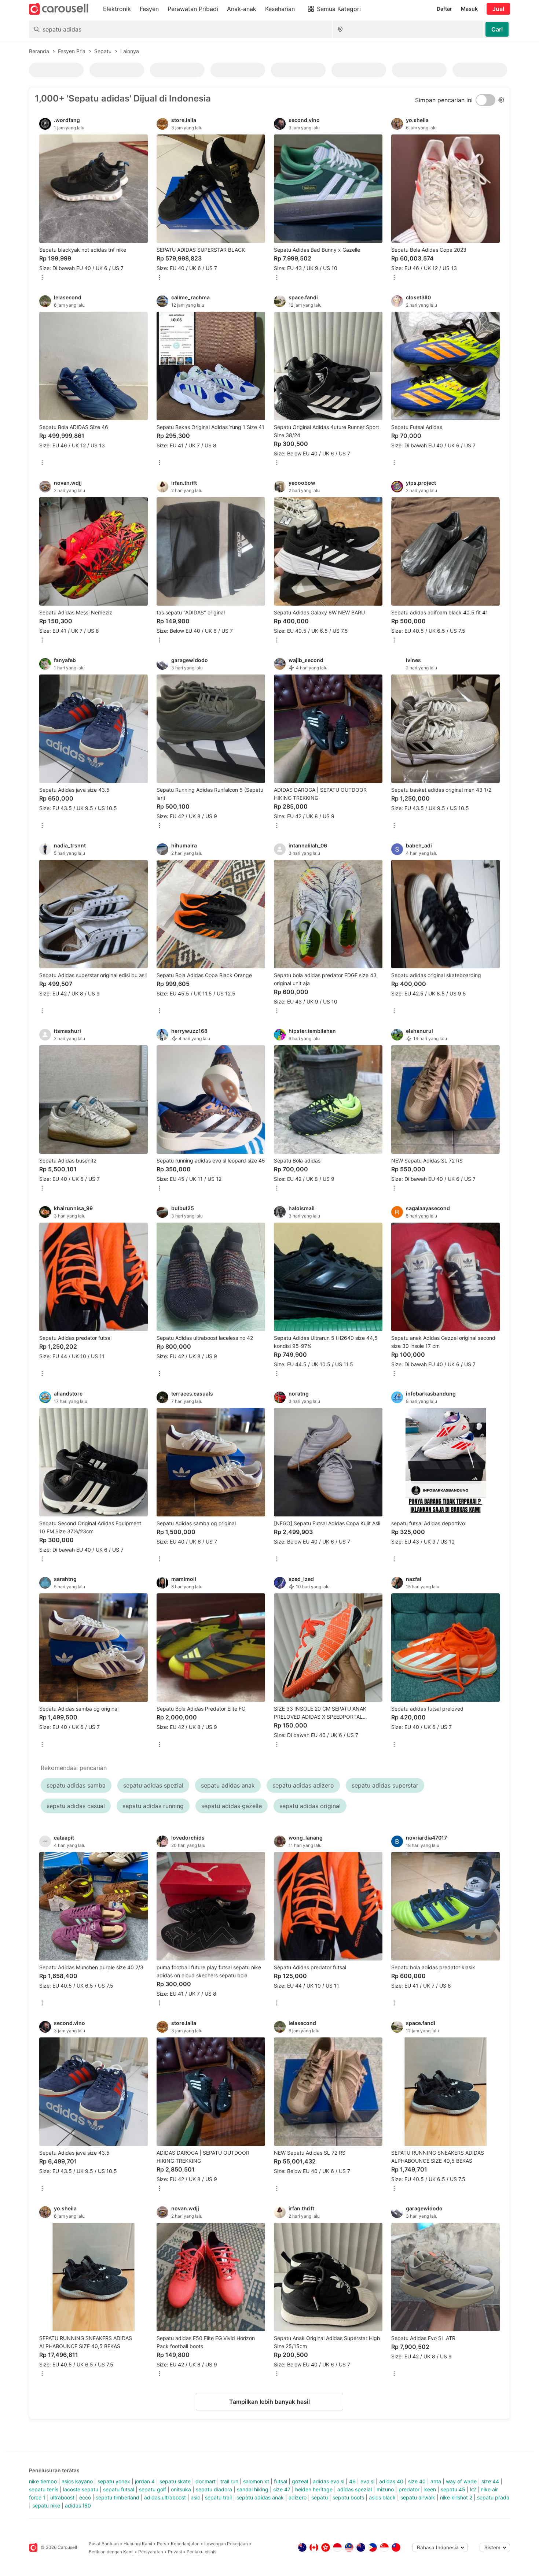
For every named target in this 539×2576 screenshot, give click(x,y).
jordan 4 (145, 2481)
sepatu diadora (214, 2489)
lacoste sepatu (81, 2489)
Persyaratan (151, 2552)
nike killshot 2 (456, 2497)
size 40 (417, 2481)
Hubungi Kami (138, 2544)
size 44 (490, 2481)
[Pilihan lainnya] (42, 278)
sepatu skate (175, 2481)
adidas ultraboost (165, 2497)
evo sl (367, 2481)
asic (195, 2497)
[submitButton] (497, 29)
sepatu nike (46, 2505)
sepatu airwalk (418, 2497)
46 (352, 2481)
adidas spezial (355, 2489)
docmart (206, 2481)
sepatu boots (348, 2497)
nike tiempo (43, 2481)
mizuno (385, 2489)
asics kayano (77, 2481)
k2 (473, 2489)
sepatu (320, 2497)
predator (409, 2489)
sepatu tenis (44, 2489)
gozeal (300, 2481)
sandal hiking (253, 2489)
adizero (298, 2497)
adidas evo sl (329, 2481)
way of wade (461, 2481)
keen (430, 2489)
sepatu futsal (119, 2489)
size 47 (282, 2489)
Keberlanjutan (185, 2544)
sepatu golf (153, 2489)
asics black (382, 2497)
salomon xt (256, 2481)
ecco (85, 2497)
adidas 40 (391, 2481)
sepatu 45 (453, 2489)
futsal (280, 2481)
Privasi (175, 2552)
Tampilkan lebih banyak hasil (269, 2402)
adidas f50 (78, 2505)
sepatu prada (493, 2497)
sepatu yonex (114, 2481)
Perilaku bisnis (201, 2552)
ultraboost (62, 2497)
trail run (229, 2481)
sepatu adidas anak (260, 2497)
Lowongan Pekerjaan (226, 2544)
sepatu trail (218, 2497)
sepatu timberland (118, 2497)
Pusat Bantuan (104, 2544)
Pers (162, 2544)
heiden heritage (314, 2489)
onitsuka (181, 2489)
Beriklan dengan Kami (111, 2552)
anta (436, 2481)
